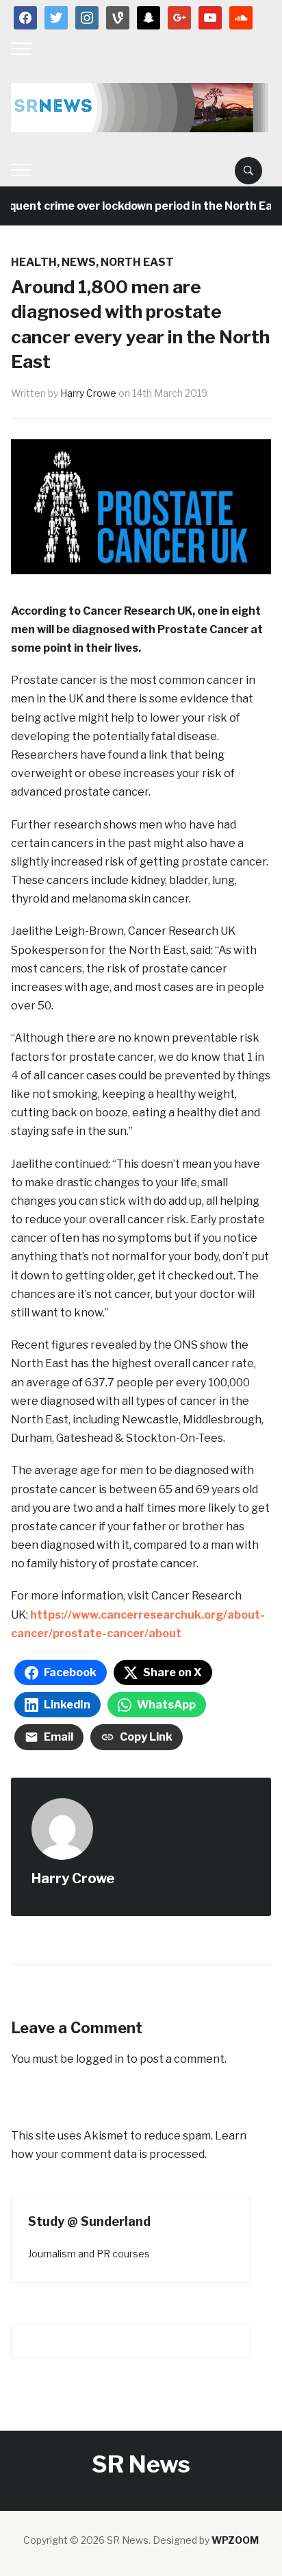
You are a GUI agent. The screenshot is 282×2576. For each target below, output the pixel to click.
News (79, 262)
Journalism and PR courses (89, 2254)
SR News (141, 2464)
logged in (100, 2059)
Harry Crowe (88, 393)
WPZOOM (235, 2540)
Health (34, 262)
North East (137, 262)
